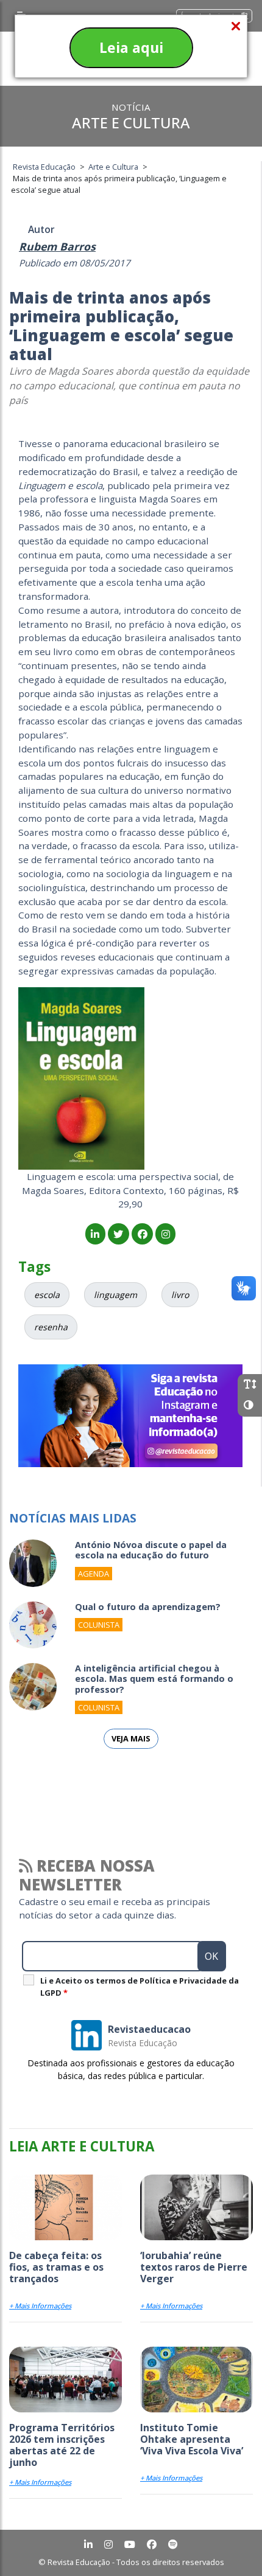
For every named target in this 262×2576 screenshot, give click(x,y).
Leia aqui (131, 47)
